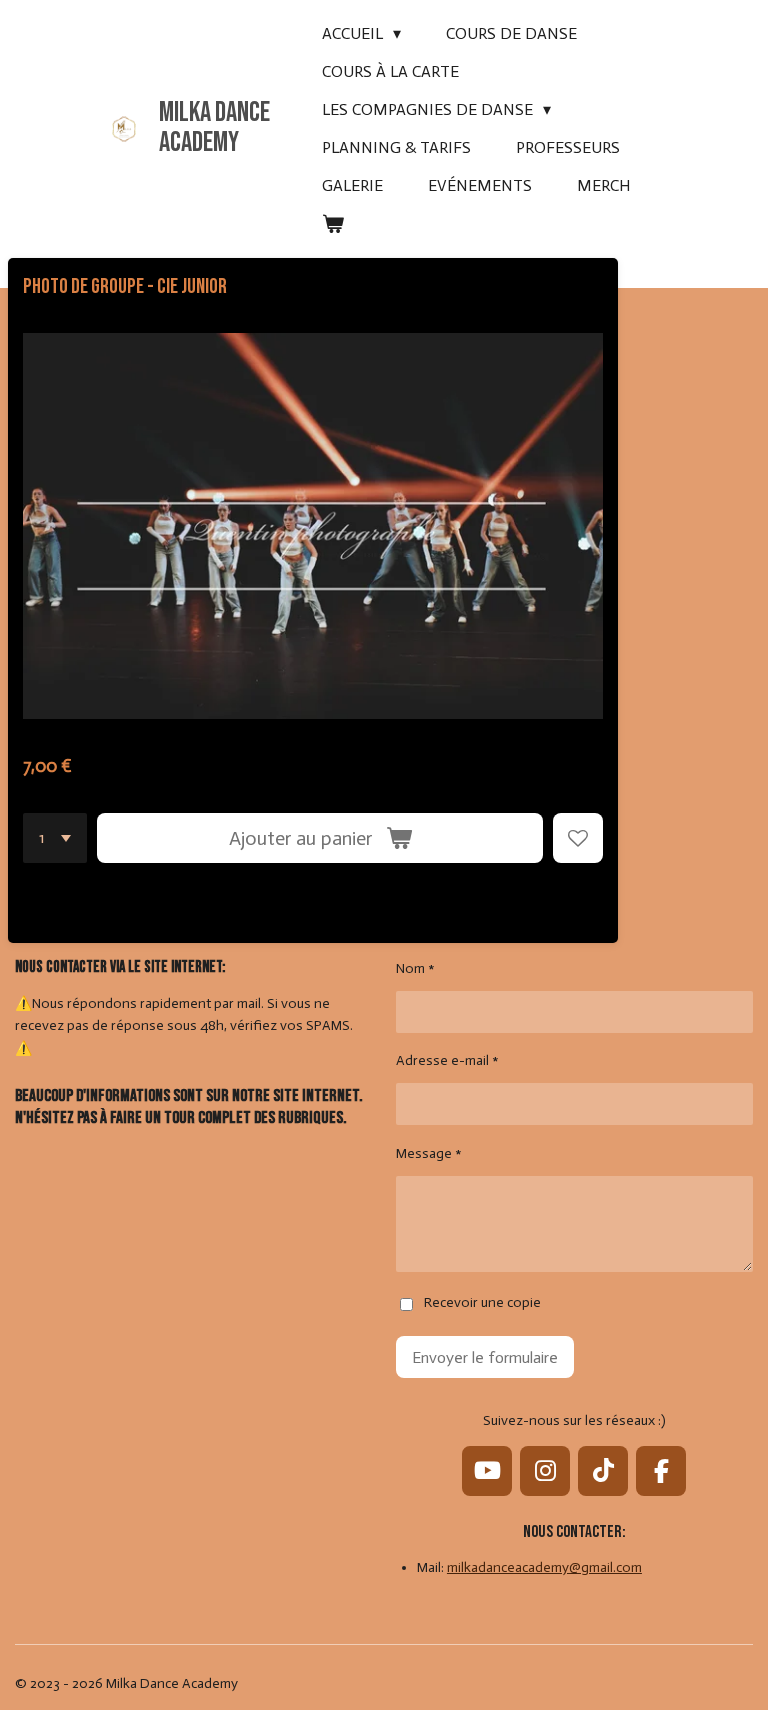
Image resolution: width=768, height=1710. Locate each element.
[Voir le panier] (333, 224)
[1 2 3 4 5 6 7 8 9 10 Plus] (55, 838)
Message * (429, 1153)
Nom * (415, 968)
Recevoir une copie (482, 1303)
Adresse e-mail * (447, 1060)
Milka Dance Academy (214, 127)
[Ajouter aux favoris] (578, 838)
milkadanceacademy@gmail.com (544, 1567)
